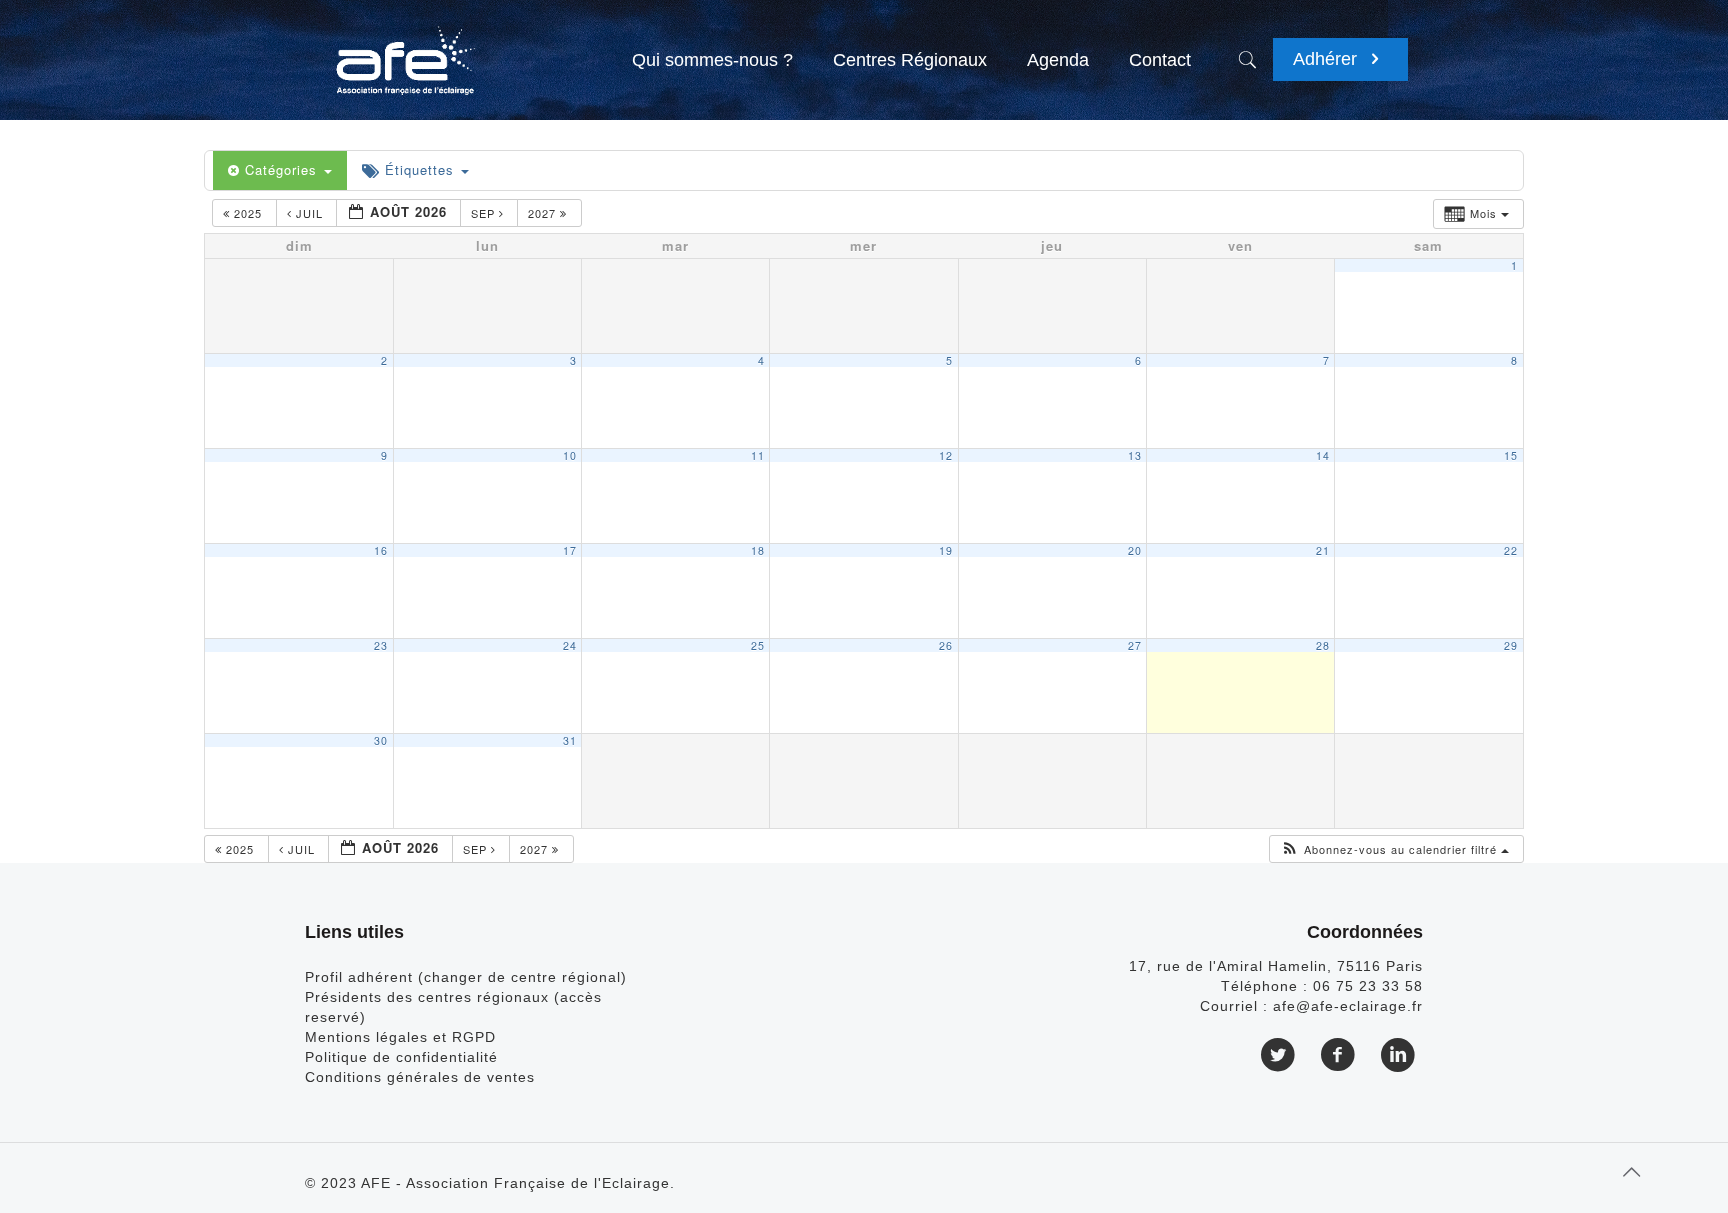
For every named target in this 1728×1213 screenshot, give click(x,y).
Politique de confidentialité (401, 1057)
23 (381, 645)
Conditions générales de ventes (420, 1077)
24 (570, 645)
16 (381, 550)
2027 (544, 213)
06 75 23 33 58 (1368, 986)
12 (946, 455)
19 (946, 550)
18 (758, 550)
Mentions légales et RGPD (400, 1037)
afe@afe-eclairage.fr (1348, 1006)
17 (570, 550)
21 (1323, 550)
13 (1135, 455)
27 (1135, 645)
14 (1323, 455)
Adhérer (1327, 59)
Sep (485, 213)
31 (570, 740)
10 (570, 455)
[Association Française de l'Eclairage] (404, 50)
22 (1511, 550)
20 (1135, 550)
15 (1511, 455)
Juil (309, 213)
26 (946, 645)
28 (1323, 645)
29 (1511, 645)
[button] (1394, 849)
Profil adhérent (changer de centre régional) (466, 977)
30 (381, 740)
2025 (248, 213)
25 (758, 645)
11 (758, 455)
